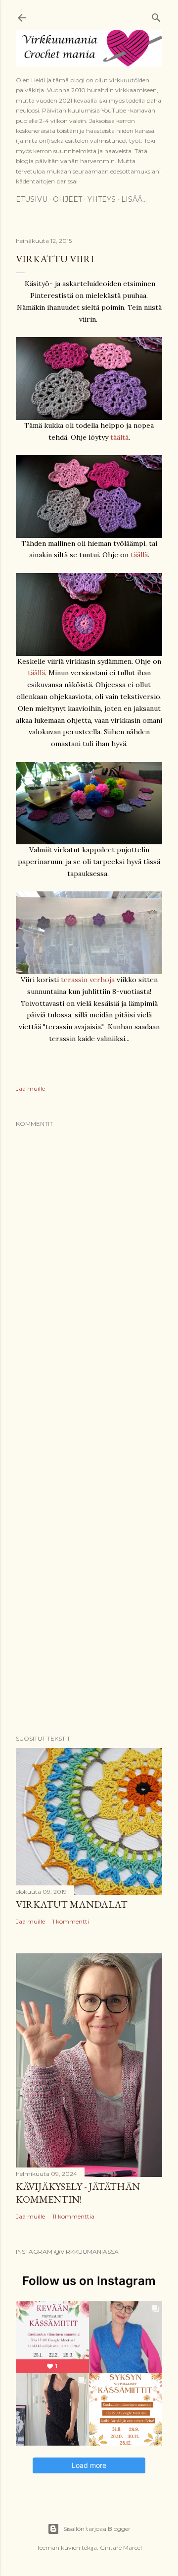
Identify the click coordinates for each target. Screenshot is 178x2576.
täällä (139, 555)
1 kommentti (71, 1921)
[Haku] (156, 16)
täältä (119, 437)
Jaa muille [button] (30, 1088)
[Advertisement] (89, 1445)
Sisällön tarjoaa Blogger (97, 2529)
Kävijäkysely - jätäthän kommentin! (78, 2193)
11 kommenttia (73, 2216)
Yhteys (102, 199)
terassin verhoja (88, 980)
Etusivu (32, 199)
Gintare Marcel (121, 2547)
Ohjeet (67, 199)
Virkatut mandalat (72, 1904)
